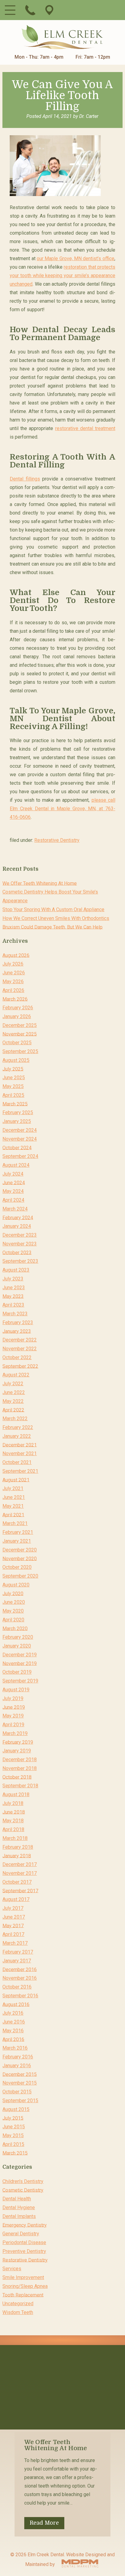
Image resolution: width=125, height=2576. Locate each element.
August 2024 (16, 1165)
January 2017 (17, 1961)
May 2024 (13, 1191)
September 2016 (20, 1996)
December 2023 (20, 1235)
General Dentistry (21, 2234)
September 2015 (20, 2101)
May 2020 (13, 1611)
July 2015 (13, 2118)
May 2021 (13, 1506)
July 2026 (13, 964)
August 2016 (16, 2004)
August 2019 (16, 1690)
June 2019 (14, 1707)
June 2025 (14, 1078)
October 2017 (17, 1882)
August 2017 (16, 1899)
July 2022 (13, 1384)
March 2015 (15, 2153)
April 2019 (13, 1725)
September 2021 (20, 1471)
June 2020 (14, 1602)
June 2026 (14, 973)
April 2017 (13, 1934)
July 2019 (13, 1698)
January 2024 (17, 1226)
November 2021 (20, 1453)
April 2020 (13, 1620)
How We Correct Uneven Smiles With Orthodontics (56, 918)
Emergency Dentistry (25, 2225)
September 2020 (20, 1576)
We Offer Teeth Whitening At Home (40, 883)
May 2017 (13, 1925)
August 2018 (16, 1794)
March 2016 (15, 2048)
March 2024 (15, 1209)
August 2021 (16, 1480)
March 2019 (15, 1733)
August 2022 (16, 1375)
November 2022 (20, 1349)
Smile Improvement (23, 2277)
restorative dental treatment (85, 428)
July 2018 (13, 1803)
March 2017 (15, 1943)
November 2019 (20, 1663)
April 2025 (13, 1095)
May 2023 (13, 1296)
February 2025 (18, 1112)
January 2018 (17, 1856)
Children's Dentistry (23, 2181)
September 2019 (20, 1681)
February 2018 (18, 1847)
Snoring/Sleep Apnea (25, 2286)
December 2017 (20, 1864)
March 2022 (15, 1419)
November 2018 (20, 1768)
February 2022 (18, 1427)
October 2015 (17, 2092)
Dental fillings (25, 479)
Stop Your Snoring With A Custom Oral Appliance (53, 909)
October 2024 (17, 1147)
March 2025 (15, 1104)
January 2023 (17, 1331)
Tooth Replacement (23, 2295)
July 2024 (13, 1174)
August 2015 (16, 2109)
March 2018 (15, 1838)
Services (12, 2269)
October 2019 (17, 1672)
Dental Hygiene (19, 2208)
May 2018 (13, 1821)
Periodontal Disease (24, 2242)
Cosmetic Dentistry (23, 2190)
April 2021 (13, 1515)
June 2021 (14, 1497)
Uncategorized (18, 2304)
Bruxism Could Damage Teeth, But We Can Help (52, 927)
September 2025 (20, 1051)
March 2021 (15, 1523)
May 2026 (13, 981)
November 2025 (20, 1034)
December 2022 (20, 1340)
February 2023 (18, 1322)
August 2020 (16, 1585)
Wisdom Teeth (18, 2312)
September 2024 (20, 1156)
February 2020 (18, 1637)
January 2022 (17, 1436)
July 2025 (13, 1069)
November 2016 (20, 1978)
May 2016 (13, 2031)
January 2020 (17, 1646)
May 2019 (13, 1716)
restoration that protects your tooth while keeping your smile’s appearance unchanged (62, 276)
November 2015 (20, 2083)
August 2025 (16, 1060)
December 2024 (20, 1130)
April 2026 (13, 990)
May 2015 (13, 2135)
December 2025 (20, 1025)
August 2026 (16, 955)
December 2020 (20, 1550)
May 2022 (13, 1401)
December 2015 (20, 2074)
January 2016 (17, 2066)
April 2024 (13, 1200)
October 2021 (17, 1462)
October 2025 (17, 1043)
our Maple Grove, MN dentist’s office (76, 258)
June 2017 (14, 1917)
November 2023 (20, 1244)
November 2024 (20, 1139)
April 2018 (13, 1829)
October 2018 (17, 1777)
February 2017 (18, 1952)
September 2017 (20, 1891)
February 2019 (18, 1742)
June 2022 (14, 1392)
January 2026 (17, 1016)
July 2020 (13, 1593)
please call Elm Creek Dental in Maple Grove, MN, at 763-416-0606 (62, 809)
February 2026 (18, 1008)
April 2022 (13, 1410)
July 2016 (13, 2013)
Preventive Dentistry (24, 2251)
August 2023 (16, 1270)
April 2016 (13, 2039)
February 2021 (18, 1532)
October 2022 (17, 1357)
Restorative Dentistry (57, 840)
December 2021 (20, 1445)
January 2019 (17, 1751)
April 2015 (13, 2144)
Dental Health (17, 2199)
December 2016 (20, 1969)
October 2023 (17, 1252)
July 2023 (13, 1279)
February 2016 (18, 2057)
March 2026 (15, 999)
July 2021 (13, 1488)
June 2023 (14, 1288)
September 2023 (20, 1261)
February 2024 (18, 1217)
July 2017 (13, 1908)
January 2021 (17, 1541)
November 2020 (20, 1558)
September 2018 (20, 1786)
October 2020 (17, 1567)
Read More (44, 2523)
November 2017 (20, 1873)
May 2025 (13, 1086)
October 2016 (17, 1987)
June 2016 (14, 2022)
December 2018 (20, 1760)
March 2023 (15, 1314)
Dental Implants (19, 2216)
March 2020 (15, 1628)
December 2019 (20, 1655)
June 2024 (14, 1182)
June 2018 (14, 1812)
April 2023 (13, 1305)
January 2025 (17, 1121)
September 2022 (20, 1366)
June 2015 (14, 2127)
